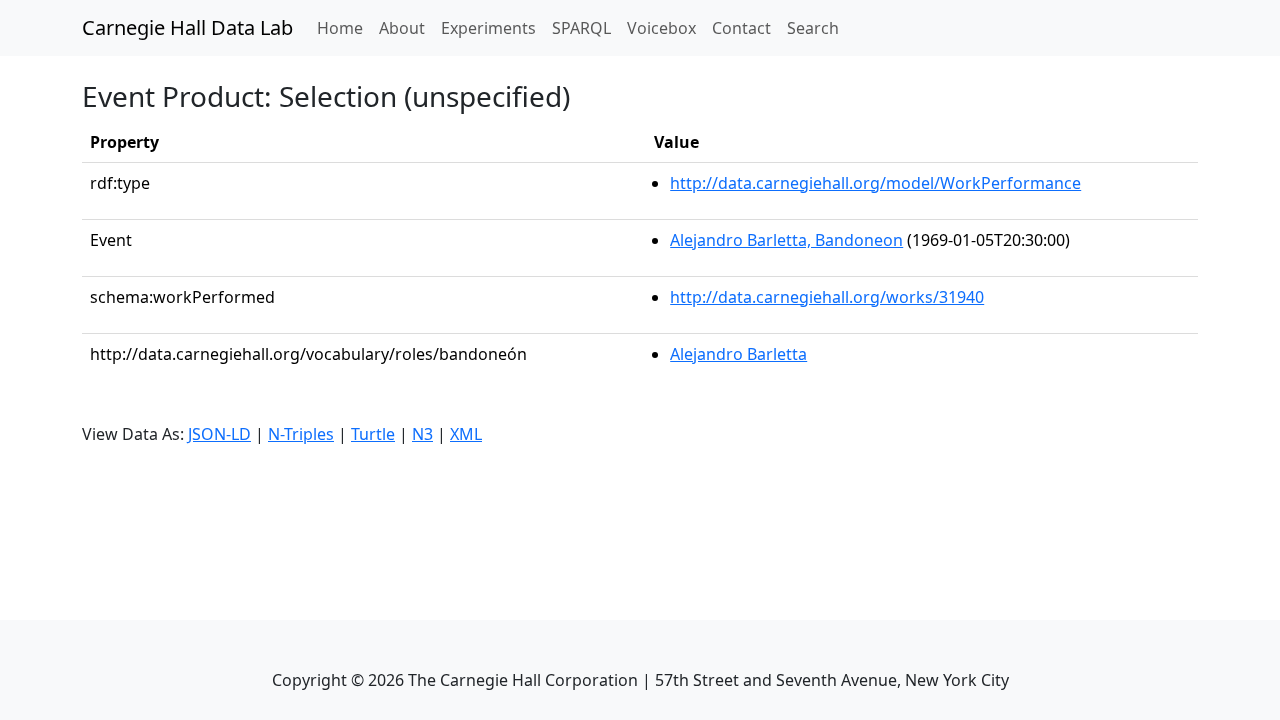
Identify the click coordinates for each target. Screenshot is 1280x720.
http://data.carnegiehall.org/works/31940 (827, 297)
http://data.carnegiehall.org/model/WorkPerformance (875, 183)
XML (466, 434)
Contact (741, 28)
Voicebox (661, 28)
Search (813, 28)
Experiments (488, 28)
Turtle (373, 434)
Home (344, 27)
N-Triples (301, 434)
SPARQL (581, 28)
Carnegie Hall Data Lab (187, 27)
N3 (422, 434)
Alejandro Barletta (738, 354)
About (402, 28)
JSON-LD (219, 434)
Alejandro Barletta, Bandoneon (786, 240)
